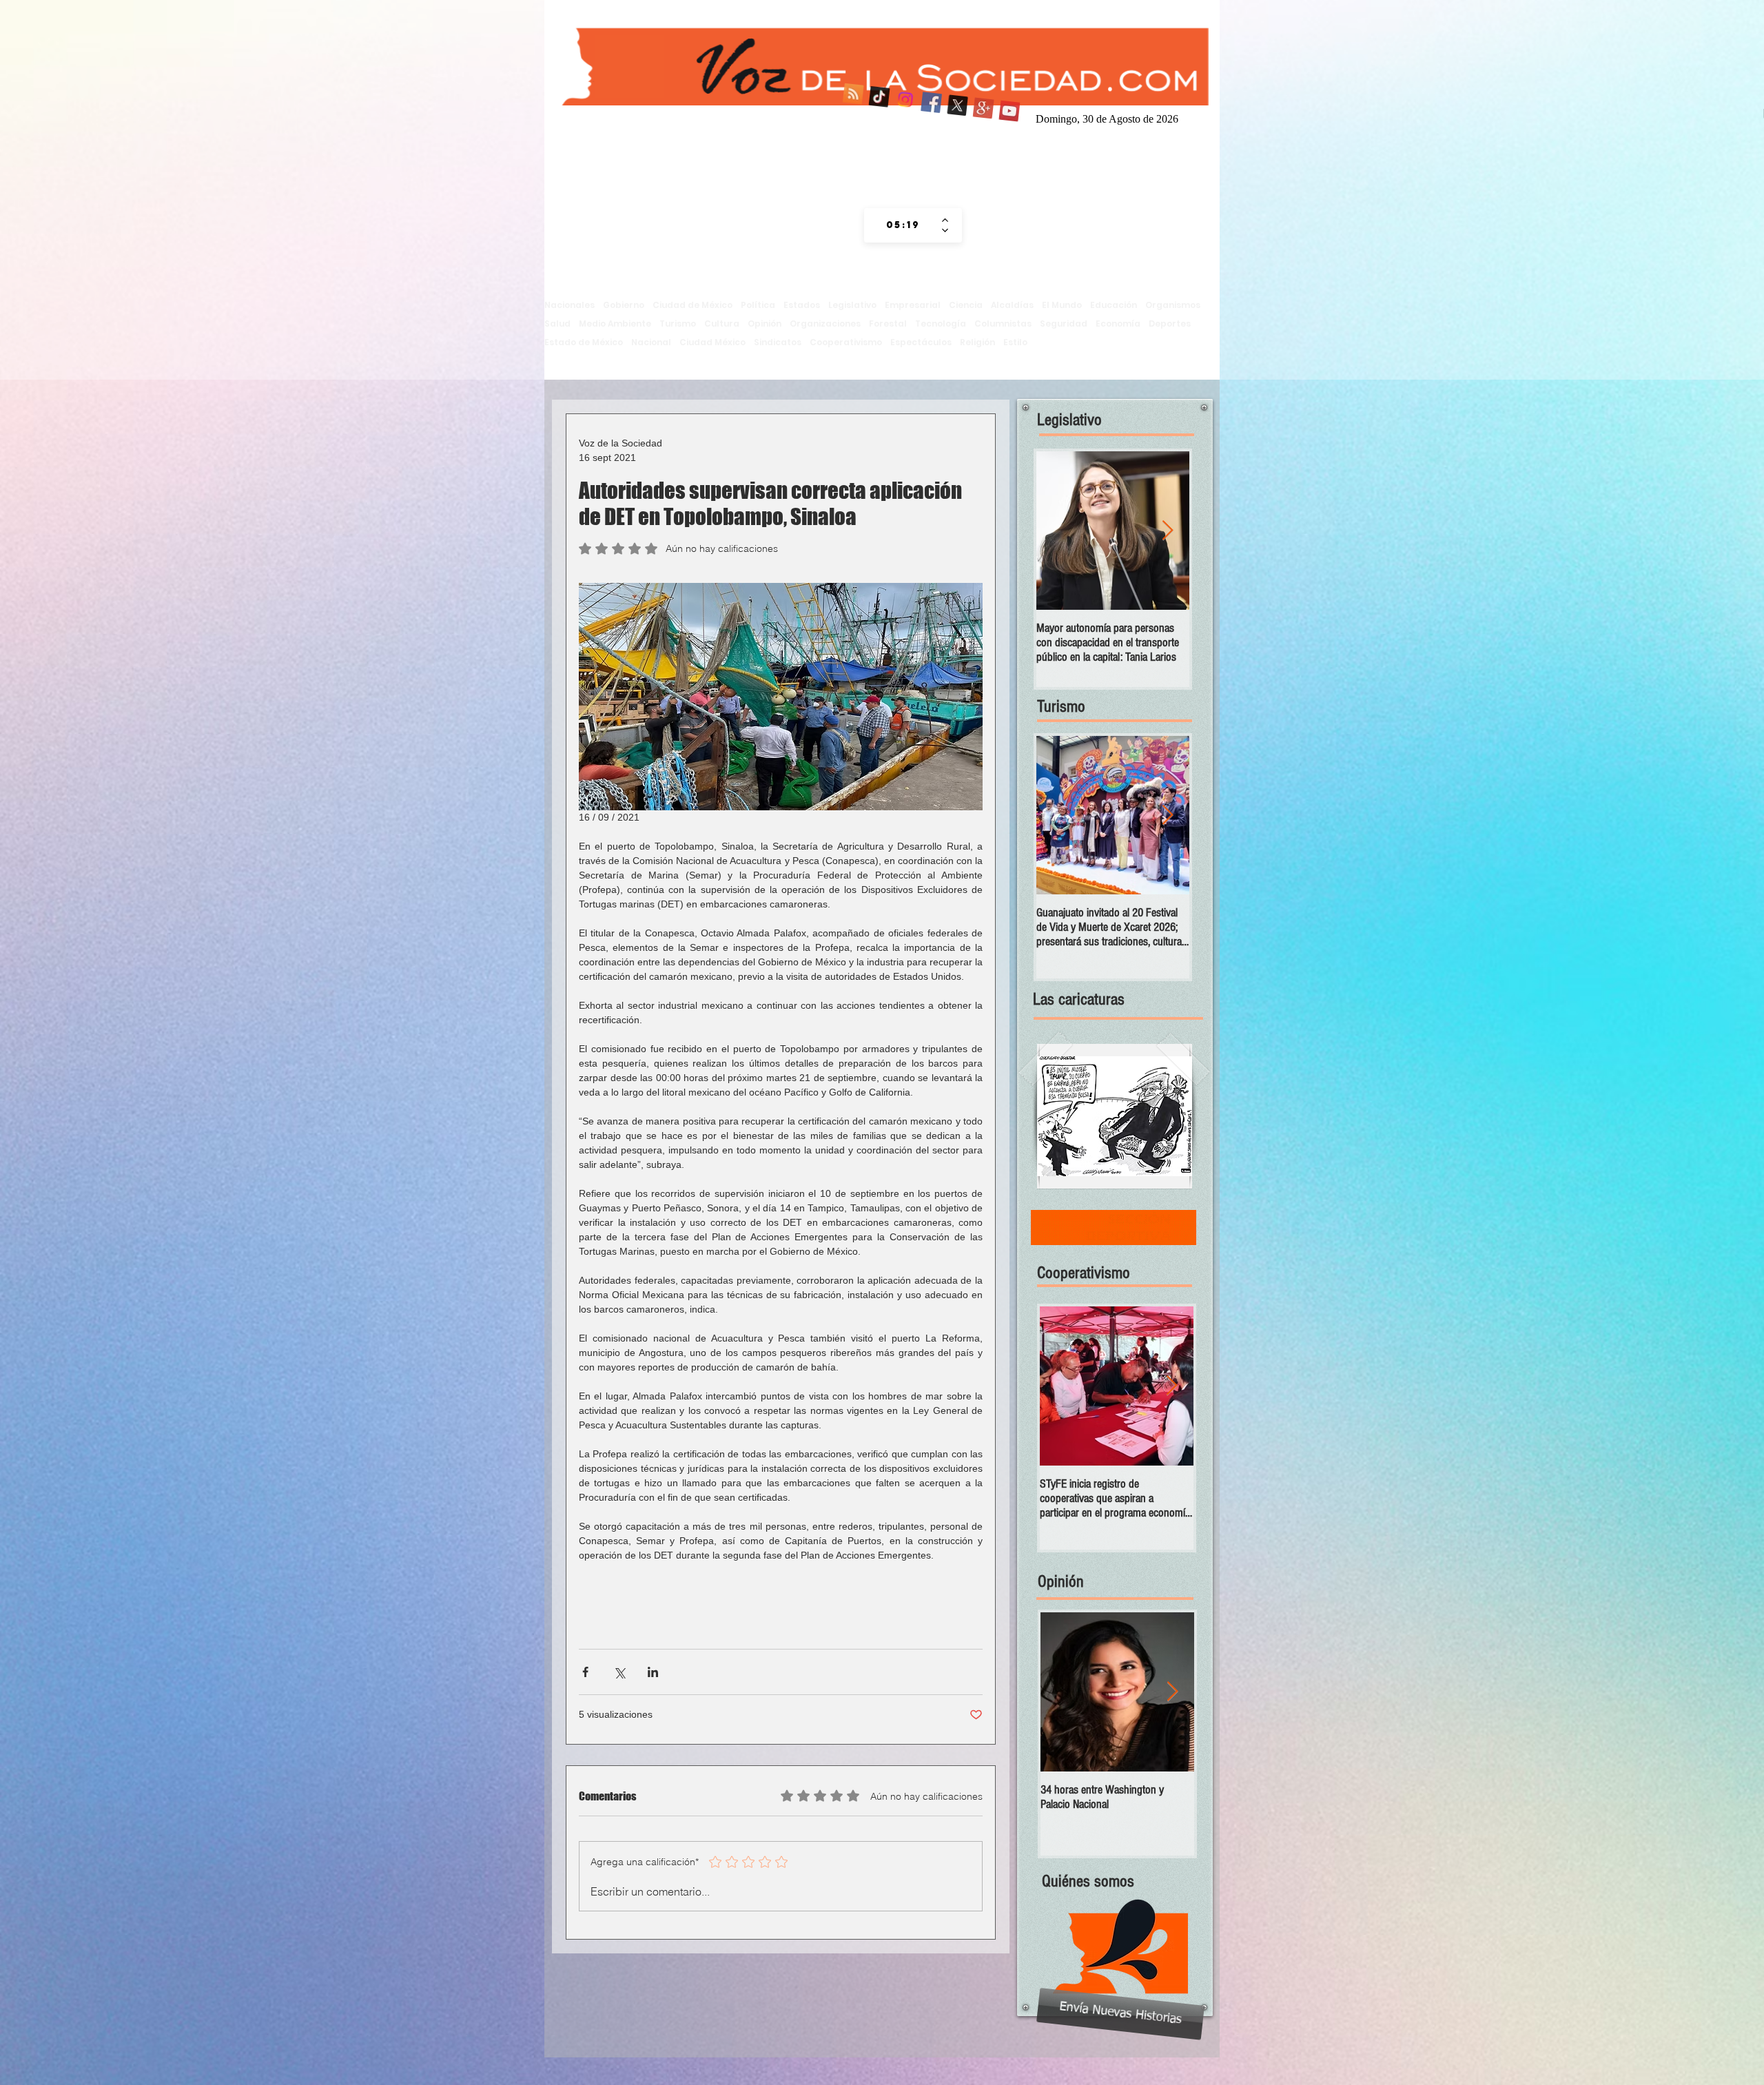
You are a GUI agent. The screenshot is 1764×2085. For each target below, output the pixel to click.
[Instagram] (903, 117)
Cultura (722, 323)
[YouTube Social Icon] (1008, 117)
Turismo (678, 323)
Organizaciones (825, 323)
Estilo (1015, 342)
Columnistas (1003, 323)
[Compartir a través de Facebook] (585, 1672)
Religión (977, 342)
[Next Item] (1167, 531)
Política (758, 305)
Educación (1114, 305)
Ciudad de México (693, 305)
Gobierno (624, 305)
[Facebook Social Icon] (930, 117)
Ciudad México (712, 342)
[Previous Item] (1058, 531)
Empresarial (913, 305)
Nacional (651, 342)
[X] (956, 117)
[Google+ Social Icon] (982, 117)
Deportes (1170, 323)
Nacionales (570, 305)
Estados (802, 305)
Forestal (888, 323)
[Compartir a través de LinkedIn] (653, 1672)
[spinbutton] (903, 225)
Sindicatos (778, 342)
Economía (1118, 323)
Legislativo (852, 305)
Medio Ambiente (615, 323)
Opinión (765, 323)
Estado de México (584, 342)
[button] (1115, 1116)
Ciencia (966, 305)
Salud (557, 323)
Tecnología (941, 323)
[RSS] (851, 117)
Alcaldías (1012, 305)
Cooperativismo (846, 342)
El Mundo (1062, 305)
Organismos (1173, 305)
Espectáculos (921, 342)
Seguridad (1064, 323)
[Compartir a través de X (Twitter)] (619, 1672)
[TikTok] (877, 117)
